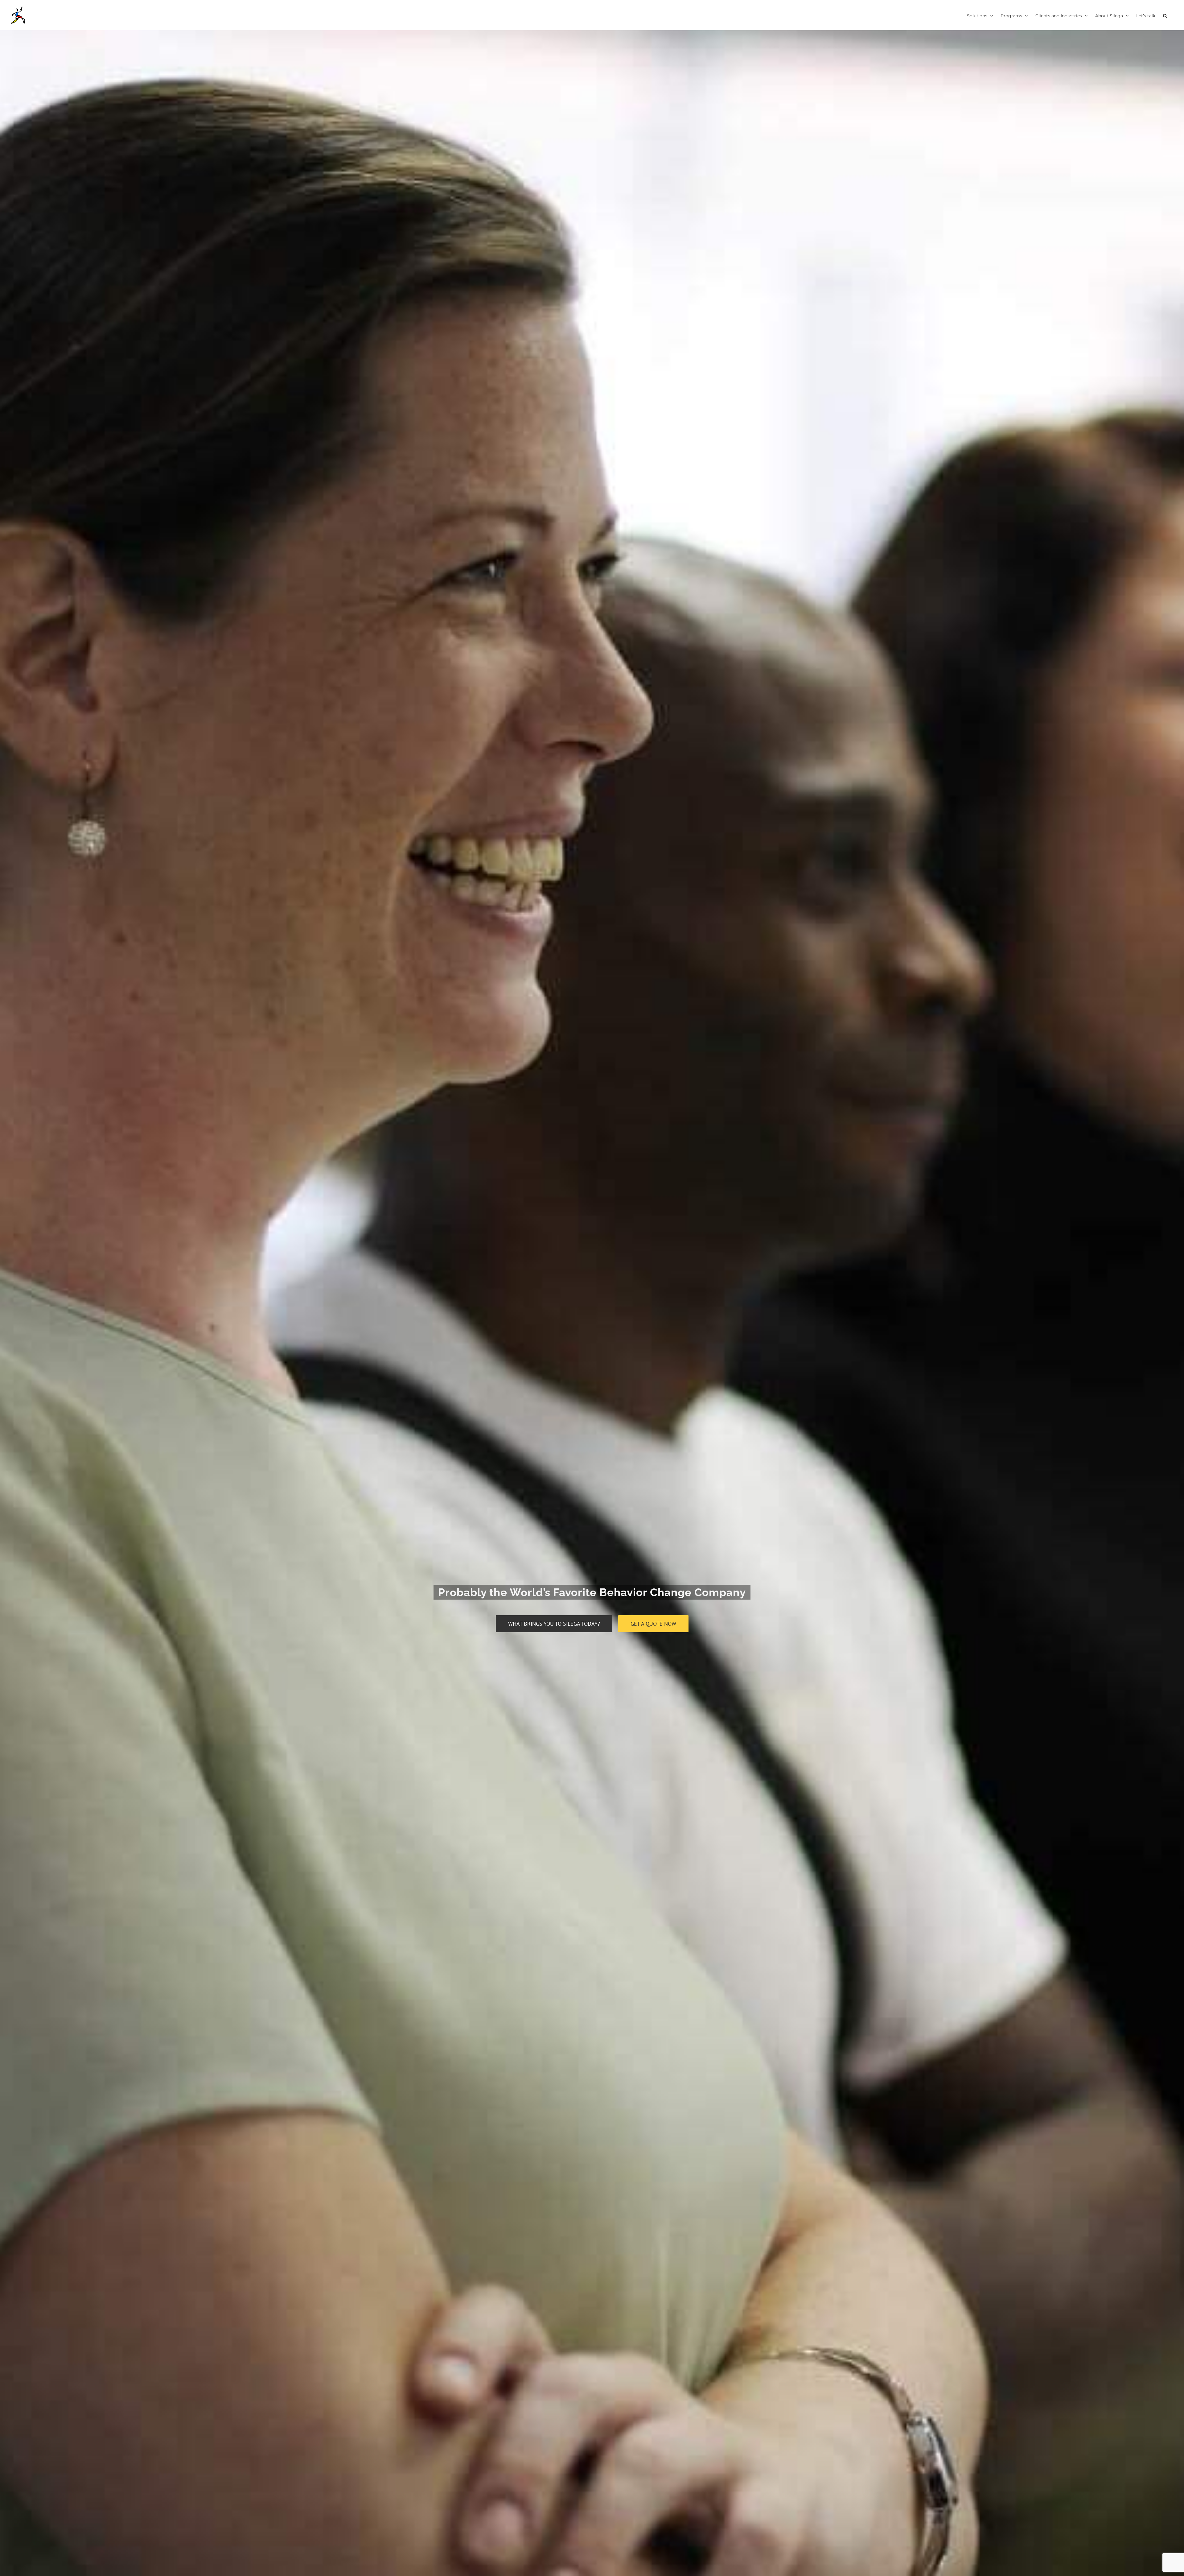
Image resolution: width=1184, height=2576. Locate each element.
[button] (1165, 15)
